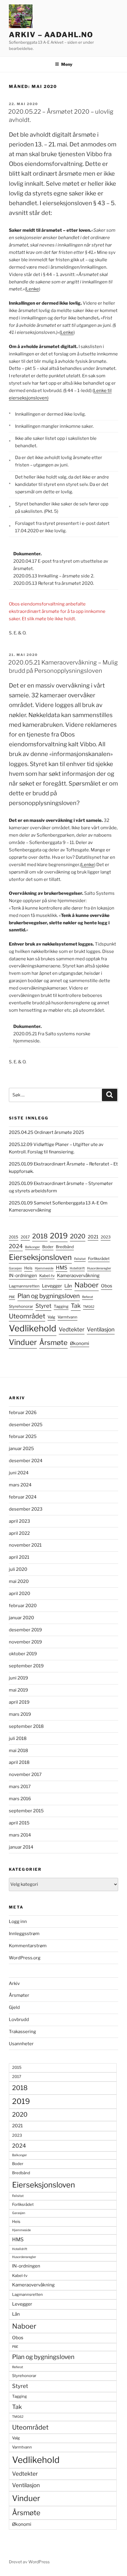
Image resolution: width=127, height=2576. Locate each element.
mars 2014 (20, 1835)
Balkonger (32, 1247)
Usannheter (21, 2044)
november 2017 (25, 1775)
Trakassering (22, 2032)
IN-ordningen (23, 1275)
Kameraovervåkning (78, 1275)
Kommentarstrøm (28, 1946)
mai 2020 (19, 1581)
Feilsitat (80, 1259)
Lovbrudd (19, 2020)
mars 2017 (20, 1787)
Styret (43, 1306)
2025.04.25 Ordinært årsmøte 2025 (47, 1132)
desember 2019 (25, 1630)
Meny (67, 64)
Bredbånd (65, 1247)
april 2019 (19, 1702)
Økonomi (80, 1343)
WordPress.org (25, 1958)
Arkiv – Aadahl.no (51, 35)
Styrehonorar (21, 1306)
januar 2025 (21, 1449)
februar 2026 (23, 1413)
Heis (28, 1268)
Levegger (52, 1286)
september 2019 (26, 1666)
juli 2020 (18, 1569)
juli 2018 (18, 1738)
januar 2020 (21, 1618)
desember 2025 (26, 1425)
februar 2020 (23, 1606)
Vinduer (23, 1342)
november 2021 (25, 1545)
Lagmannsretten (24, 1286)
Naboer (87, 1285)
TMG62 (89, 1307)
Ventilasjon (101, 1329)
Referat (88, 1297)
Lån (68, 1286)
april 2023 (19, 1521)
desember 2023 (26, 1509)
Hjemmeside (44, 1268)
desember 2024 (26, 1461)
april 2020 (19, 1594)
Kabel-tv (47, 1276)
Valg (51, 1317)
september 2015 (26, 1811)
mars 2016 (20, 1799)
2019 (59, 1236)
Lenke (32, 289)
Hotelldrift (77, 1268)
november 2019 (25, 1642)
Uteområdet (27, 1316)
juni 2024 (19, 1473)
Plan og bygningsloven (49, 1296)
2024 (16, 1246)
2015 (14, 1237)
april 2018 (19, 1762)
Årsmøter (19, 1995)
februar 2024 (23, 1497)
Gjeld (14, 2007)
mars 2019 (20, 1714)
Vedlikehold (33, 1328)
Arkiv (14, 1984)
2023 (106, 1237)
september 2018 (26, 1726)
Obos (107, 1286)
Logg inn (18, 1922)
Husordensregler (99, 1268)
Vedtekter (72, 1329)
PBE (12, 1297)
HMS (62, 1268)
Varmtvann (67, 1317)
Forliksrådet (99, 1258)
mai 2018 (18, 1751)
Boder (48, 1247)
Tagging (61, 1306)
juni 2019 (18, 1678)
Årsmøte (53, 1342)
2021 (93, 1237)
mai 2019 (18, 1690)
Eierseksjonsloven (40, 1257)
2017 (25, 1237)
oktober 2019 (23, 1654)
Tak (76, 1306)
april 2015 (19, 1823)
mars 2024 (20, 1485)
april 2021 (19, 1557)
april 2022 (19, 1533)
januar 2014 (21, 1847)
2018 (40, 1236)
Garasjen (15, 1268)
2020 (78, 1236)
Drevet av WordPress (29, 2562)
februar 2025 (23, 1436)
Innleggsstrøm (24, 1934)
